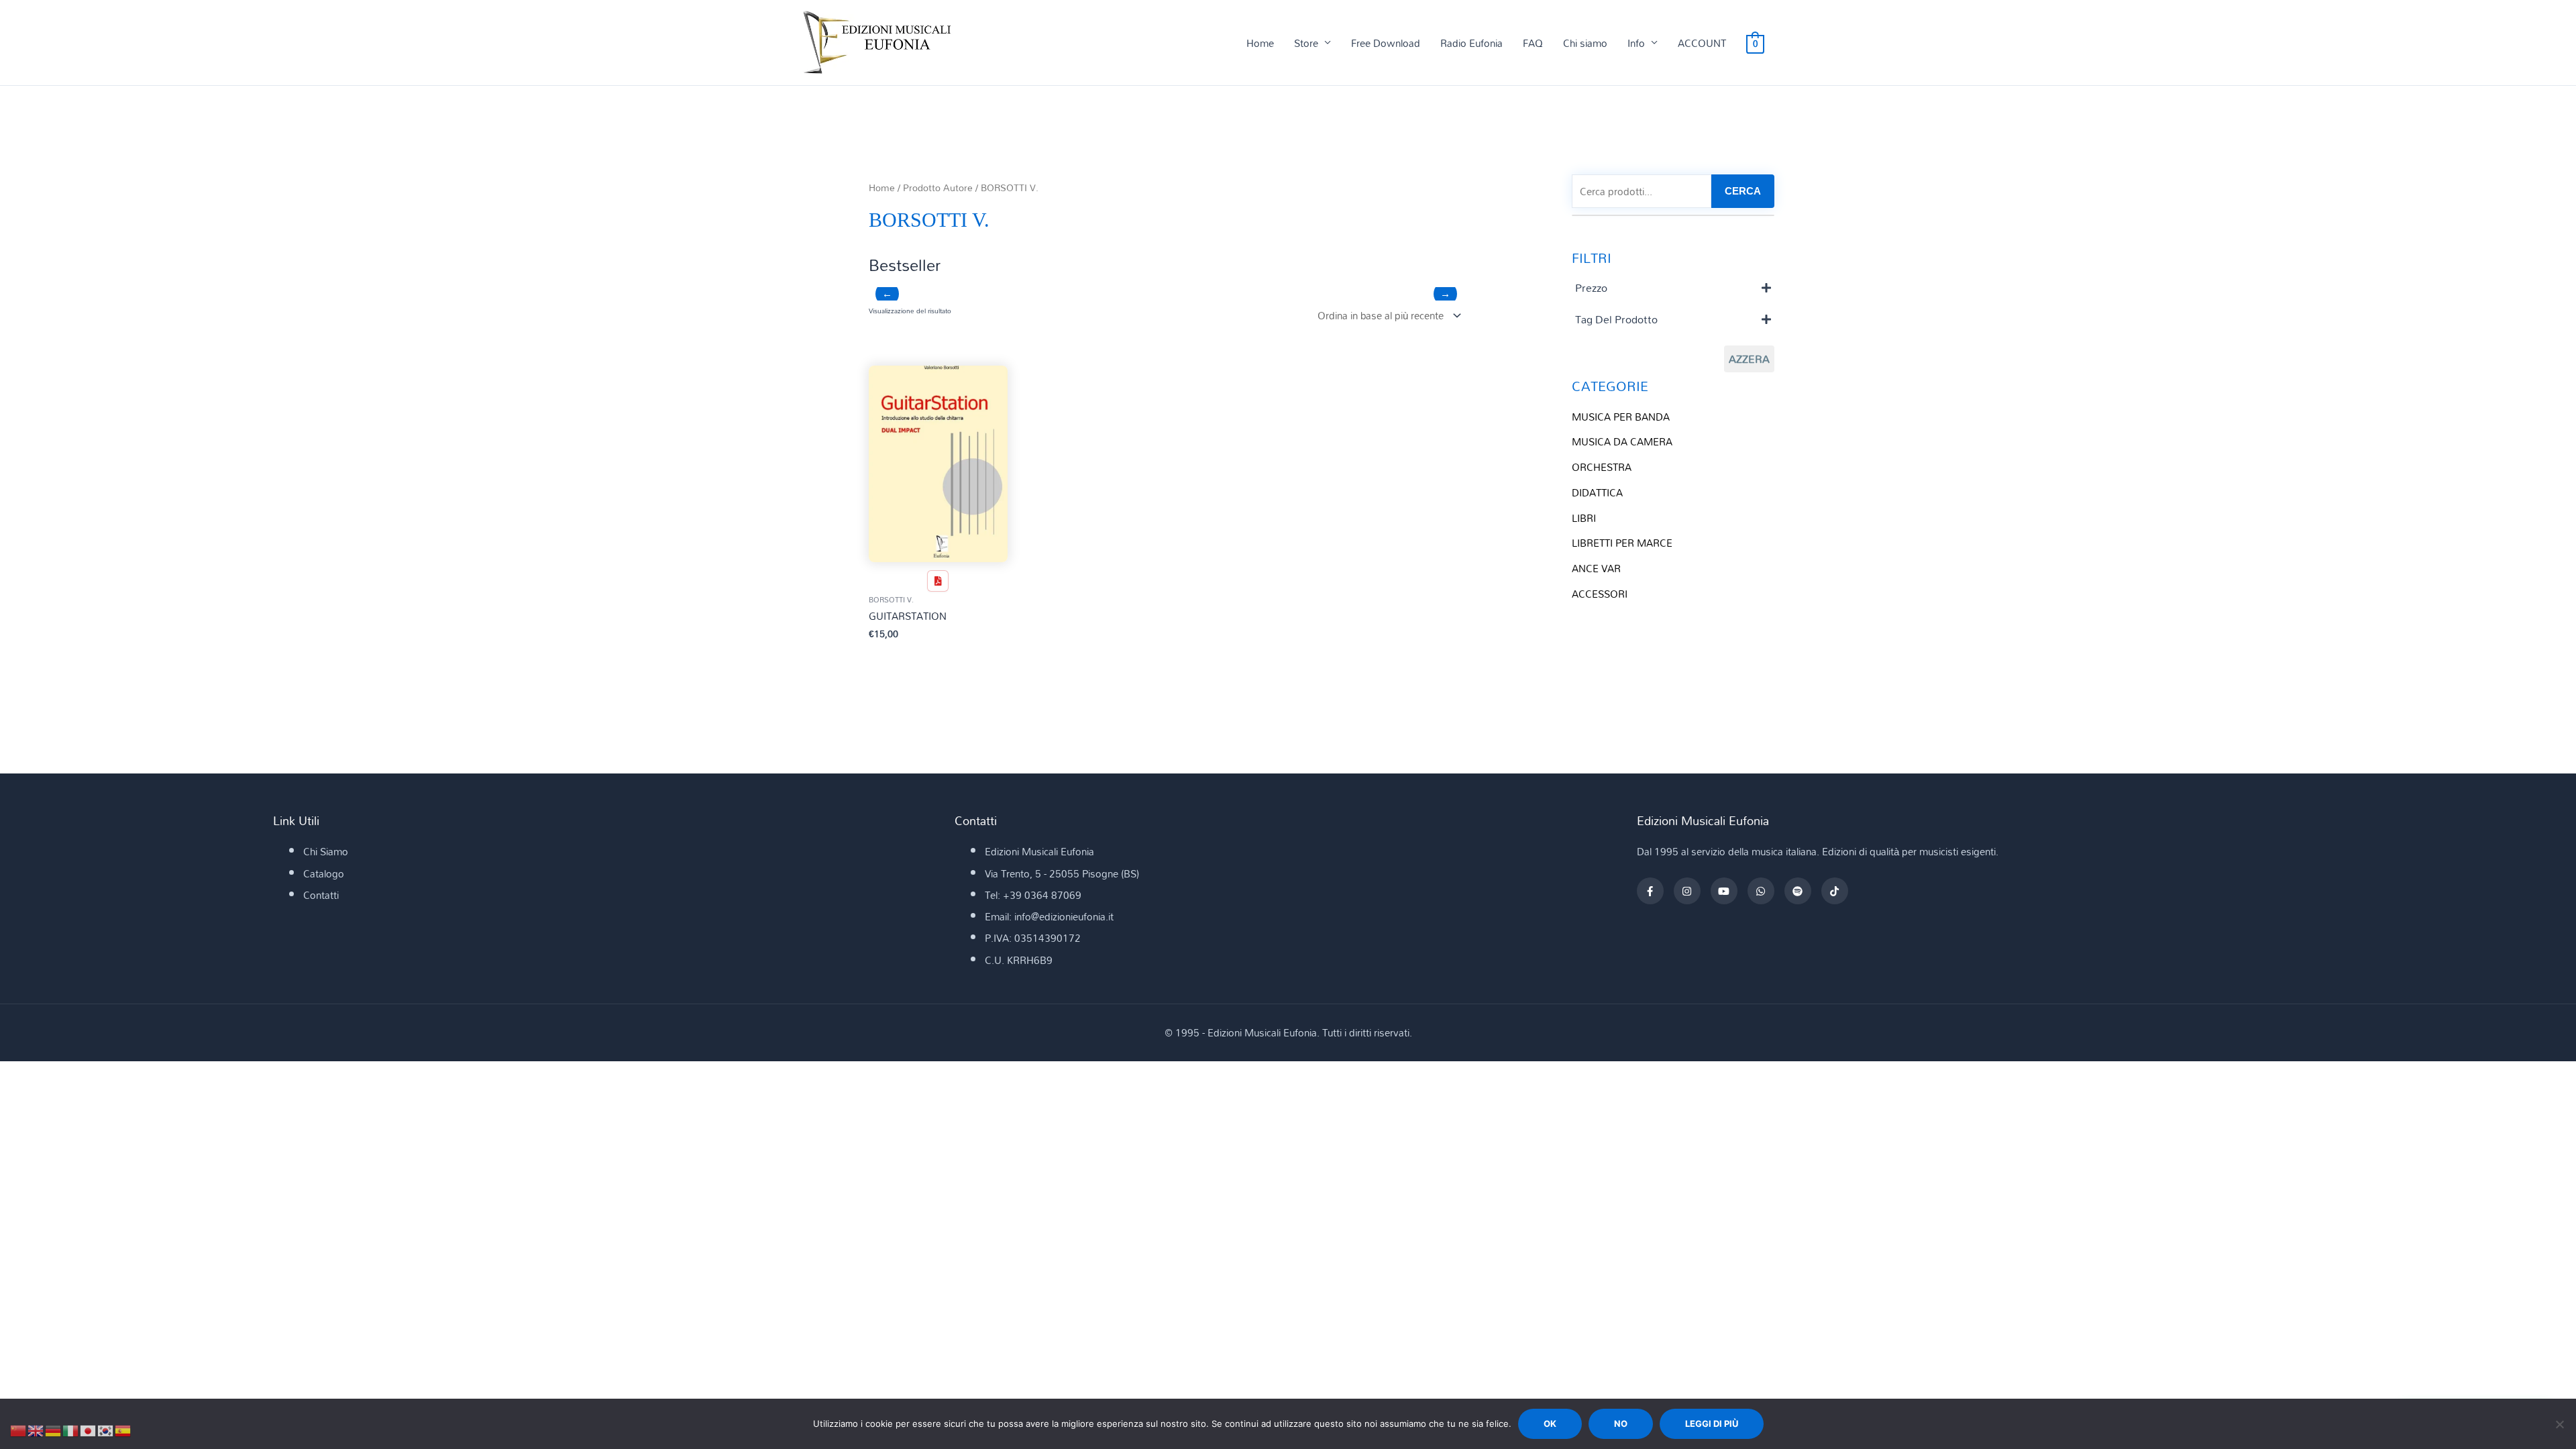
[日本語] (89, 1430)
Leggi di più (1712, 1424)
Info (1636, 43)
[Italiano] (71, 1430)
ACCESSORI (1600, 594)
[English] (36, 1430)
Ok (1550, 1424)
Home (1260, 43)
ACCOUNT (1702, 43)
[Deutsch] (54, 1430)
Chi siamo (1585, 43)
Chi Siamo (326, 851)
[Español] (123, 1430)
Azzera (1749, 359)
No (1621, 1424)
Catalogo (324, 873)
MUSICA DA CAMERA (1622, 441)
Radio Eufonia (1471, 43)
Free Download (1386, 43)
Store (1306, 43)
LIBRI (1584, 518)
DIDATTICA (1597, 492)
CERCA (1743, 191)
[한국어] (106, 1430)
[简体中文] (19, 1430)
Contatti (321, 895)
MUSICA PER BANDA (1621, 417)
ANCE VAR (1596, 568)
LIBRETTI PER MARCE (1622, 543)
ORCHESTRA (1602, 467)
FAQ (1533, 43)
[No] (2559, 1424)
